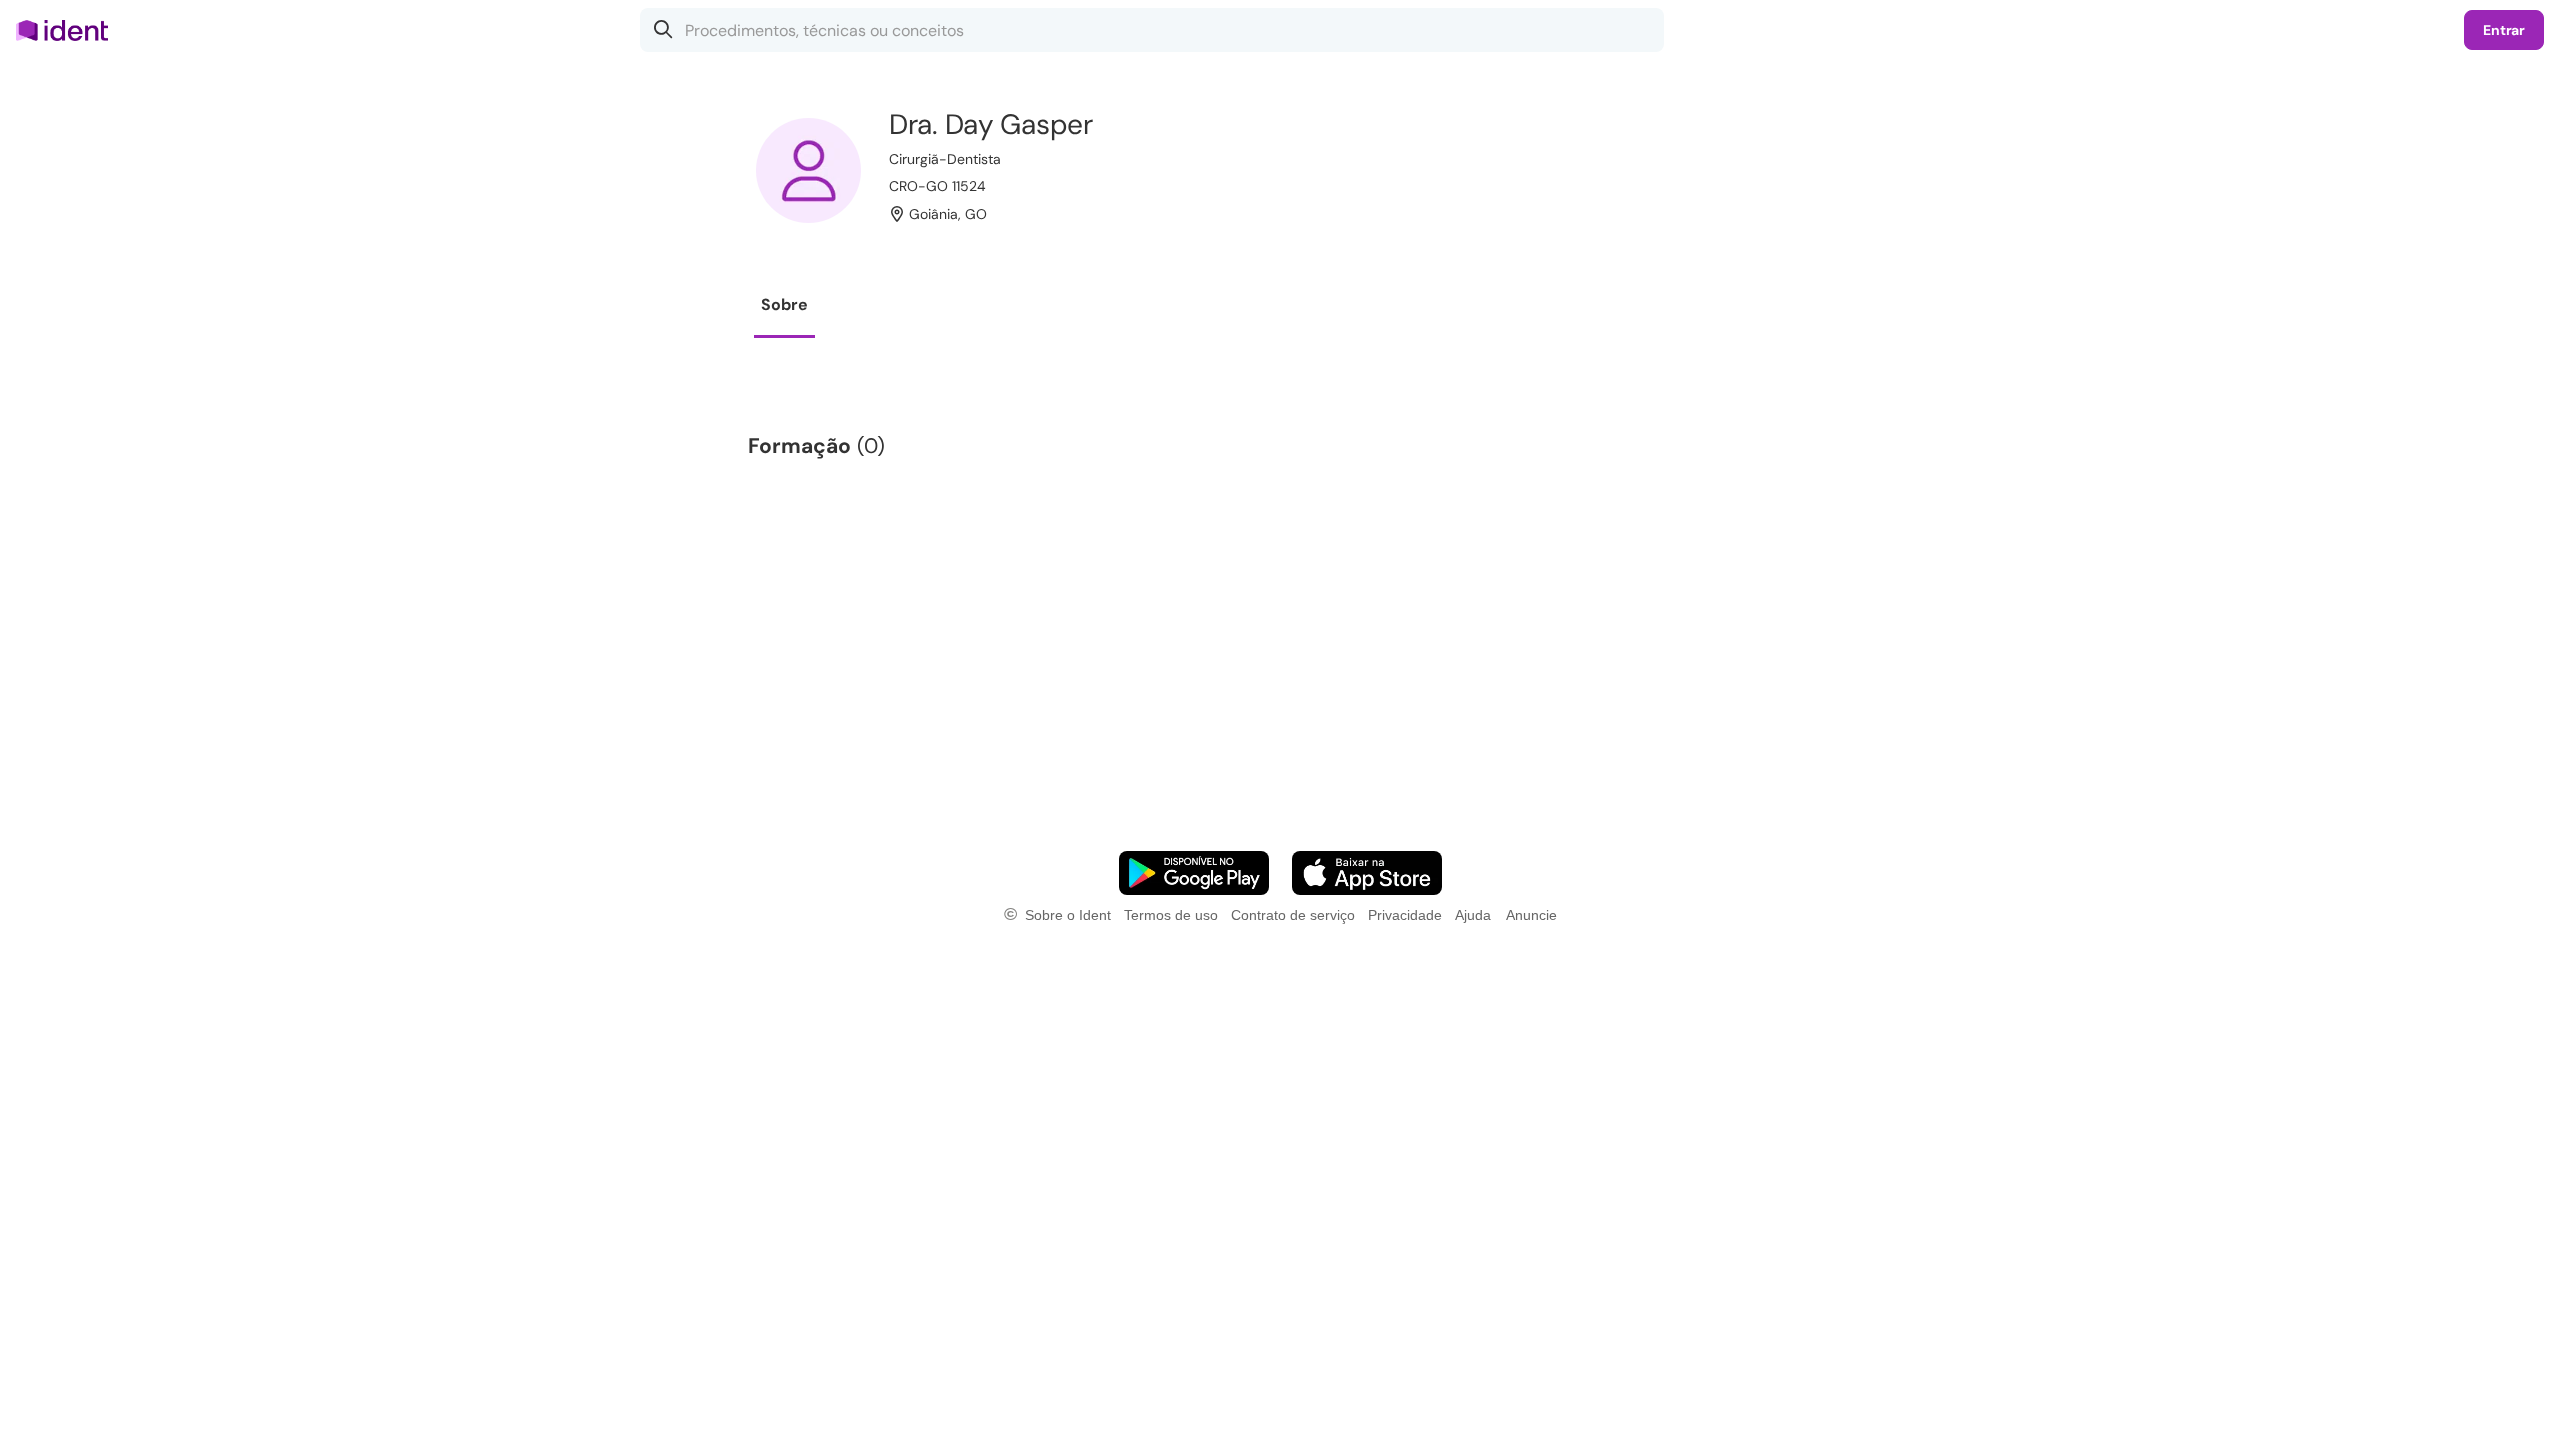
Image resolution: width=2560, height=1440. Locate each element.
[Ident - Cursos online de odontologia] (68, 30)
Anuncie (1531, 915)
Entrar (2504, 30)
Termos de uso (1171, 915)
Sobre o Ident (1068, 915)
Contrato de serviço (1293, 915)
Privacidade (1405, 915)
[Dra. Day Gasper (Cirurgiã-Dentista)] (808, 170)
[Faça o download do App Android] (1194, 873)
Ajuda (1473, 915)
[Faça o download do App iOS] (1367, 873)
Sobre (784, 304)
